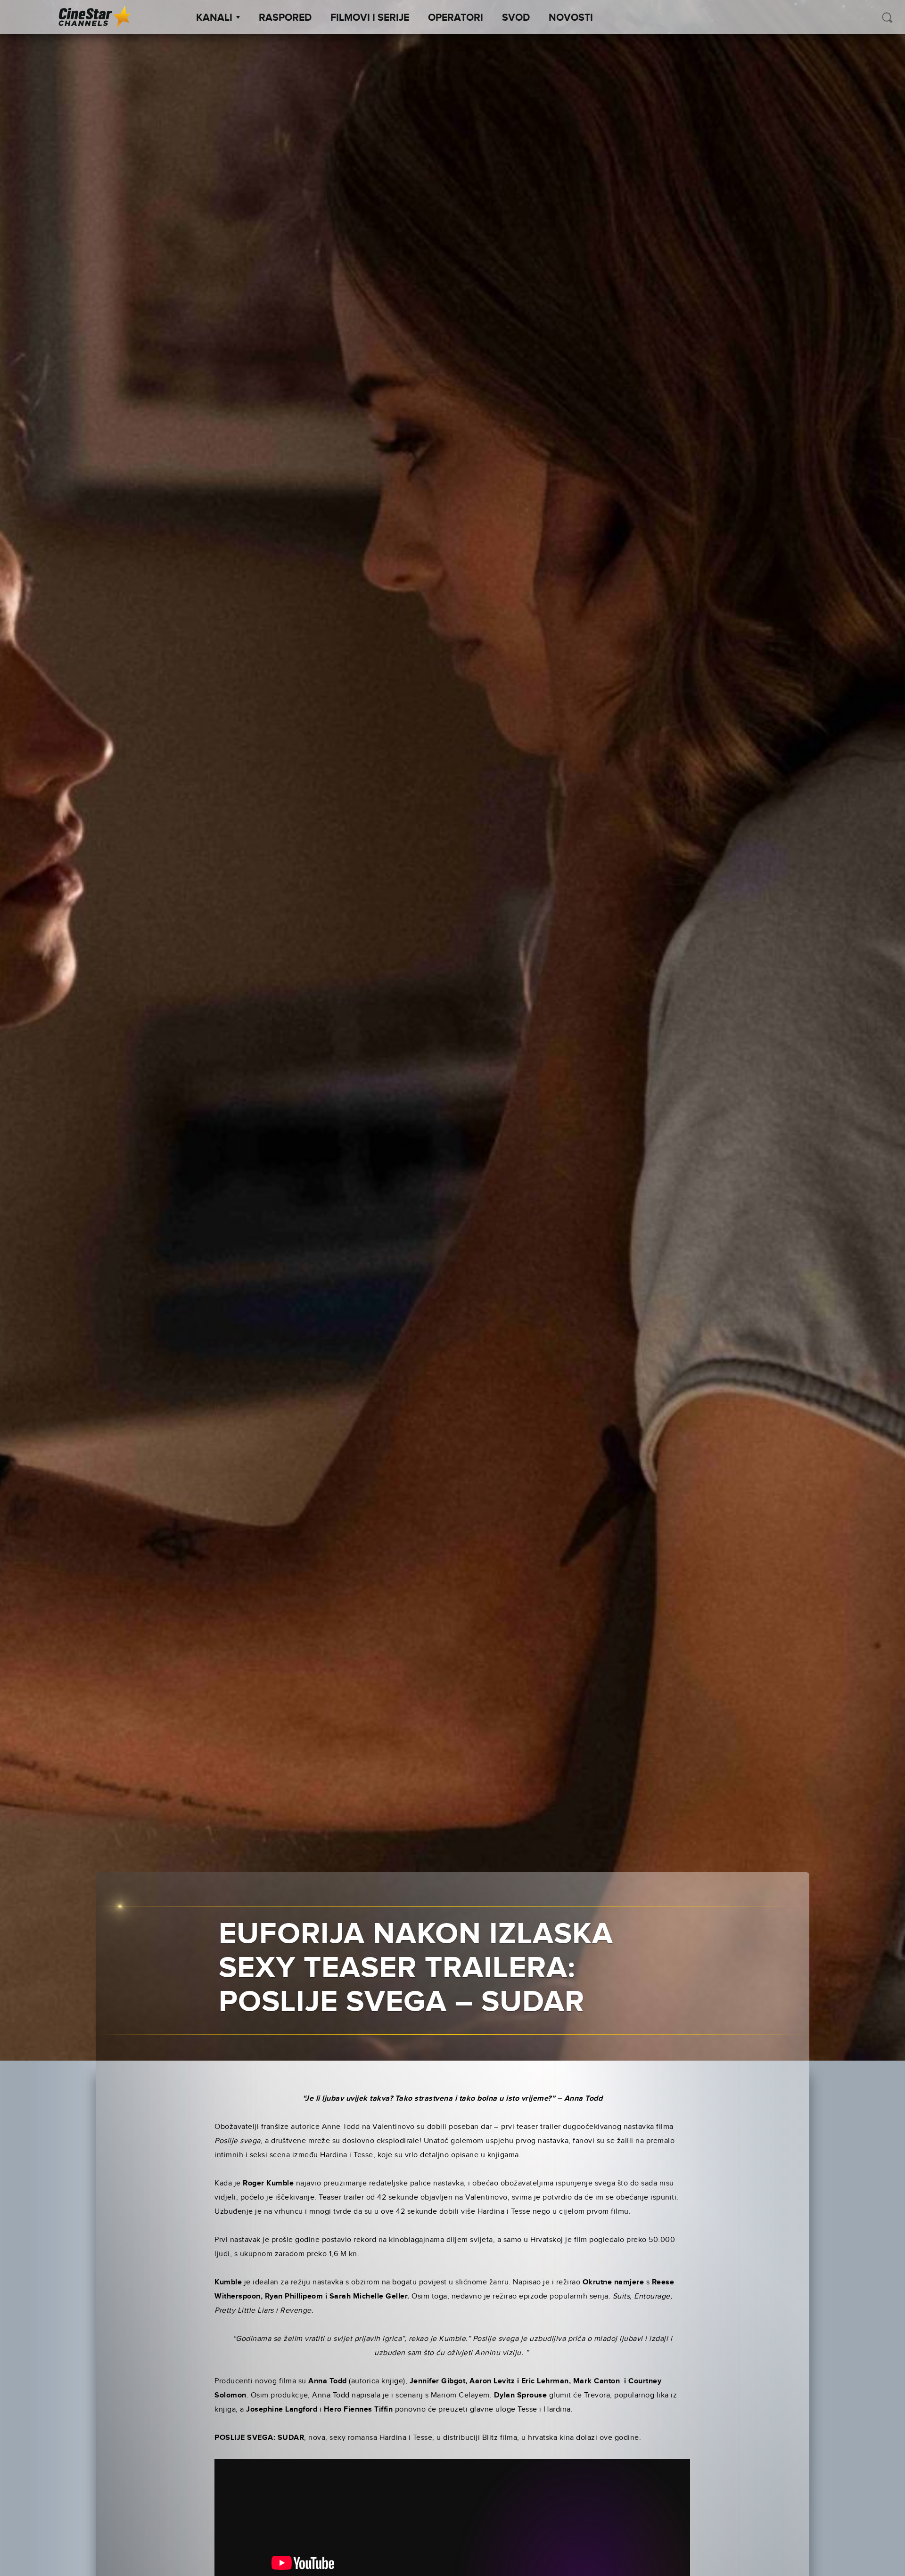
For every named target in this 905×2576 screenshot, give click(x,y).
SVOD (516, 18)
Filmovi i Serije (370, 18)
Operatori (456, 18)
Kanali (214, 18)
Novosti (571, 18)
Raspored (285, 18)
